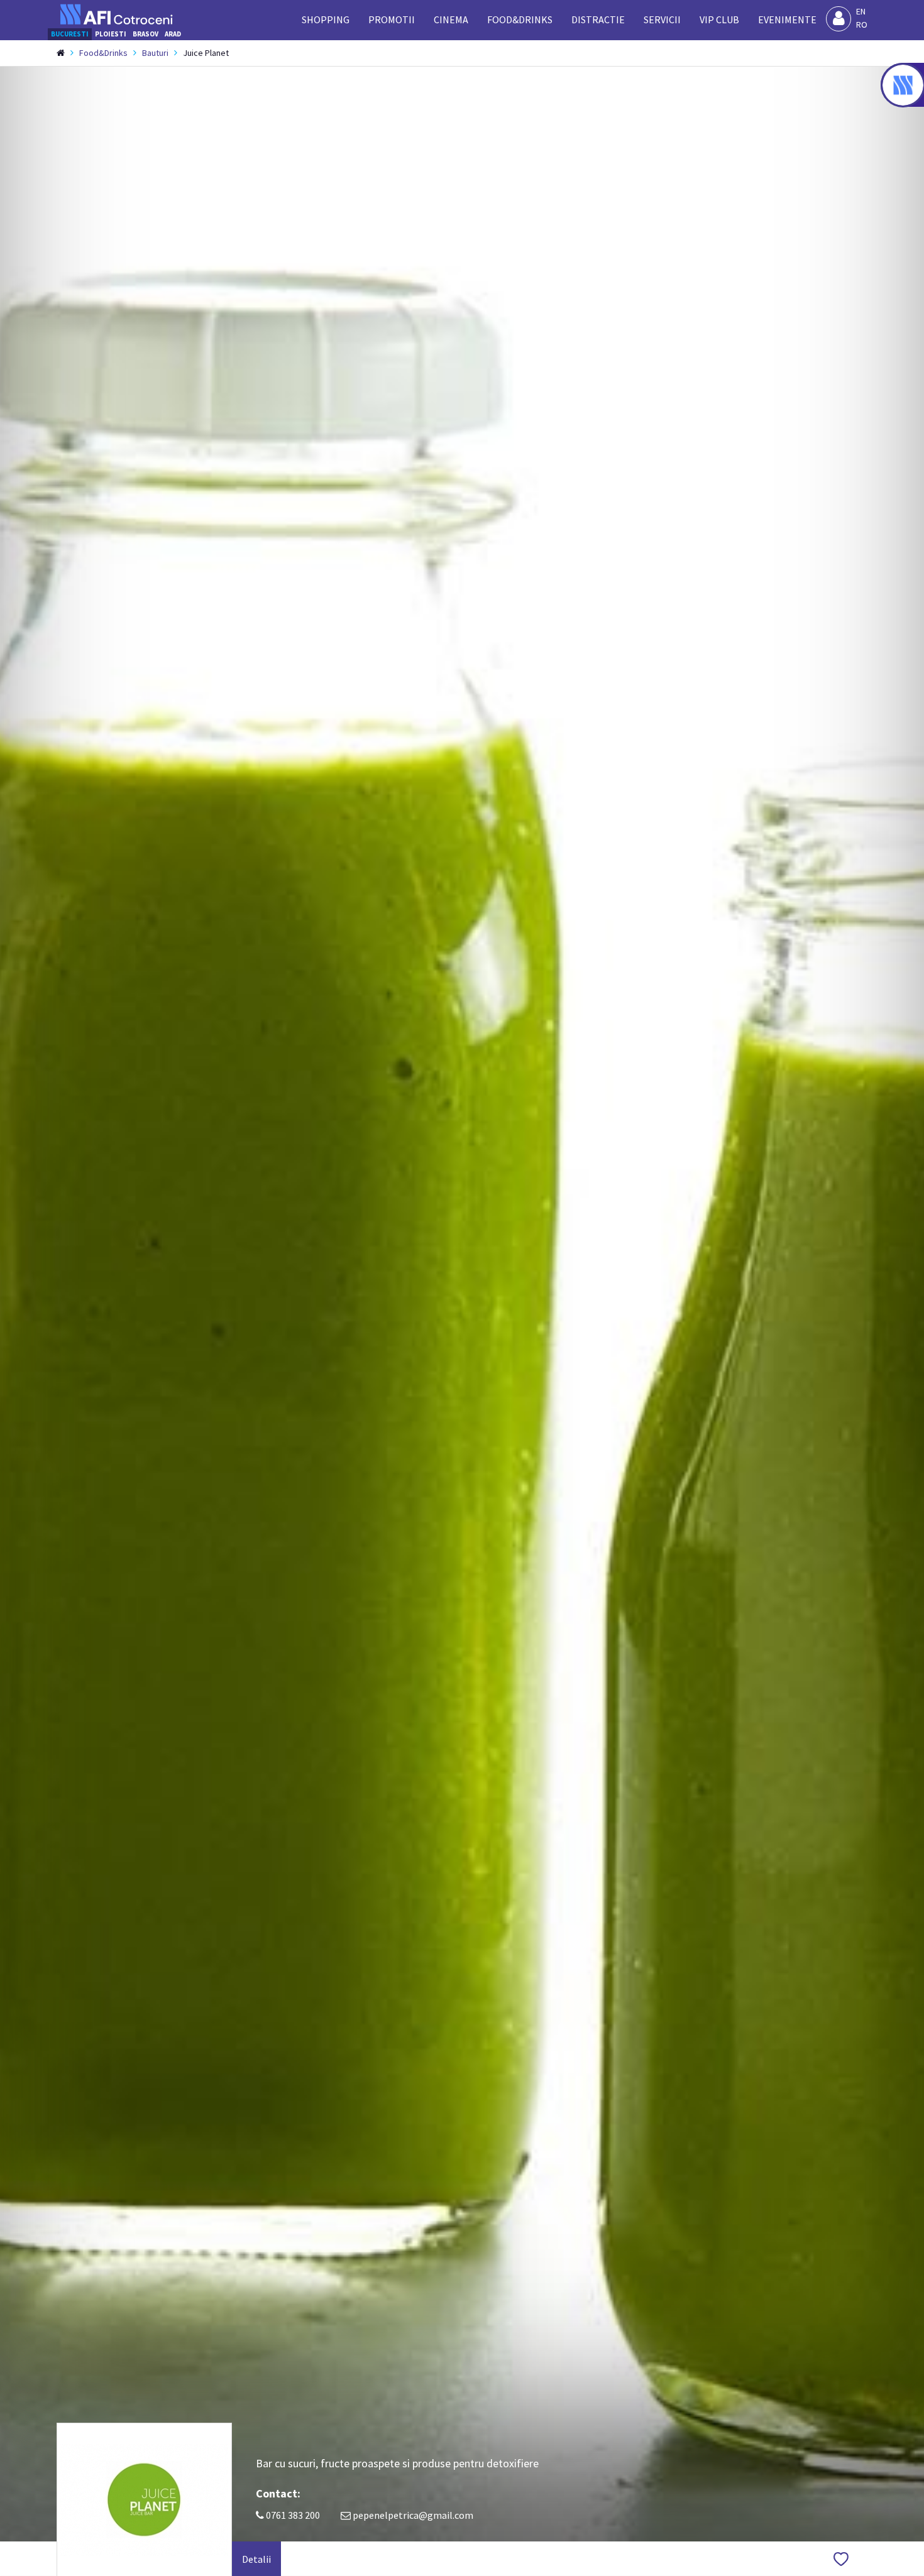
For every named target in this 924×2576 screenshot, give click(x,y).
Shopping (326, 19)
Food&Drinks (520, 19)
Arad (173, 34)
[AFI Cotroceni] (116, 14)
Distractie (598, 19)
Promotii (392, 19)
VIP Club (719, 19)
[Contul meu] (839, 19)
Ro (862, 25)
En (861, 11)
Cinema (451, 19)
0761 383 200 (292, 2515)
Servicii (662, 19)
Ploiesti (111, 34)
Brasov (146, 34)
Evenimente (787, 19)
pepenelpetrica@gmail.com (413, 2515)
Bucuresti (70, 34)
